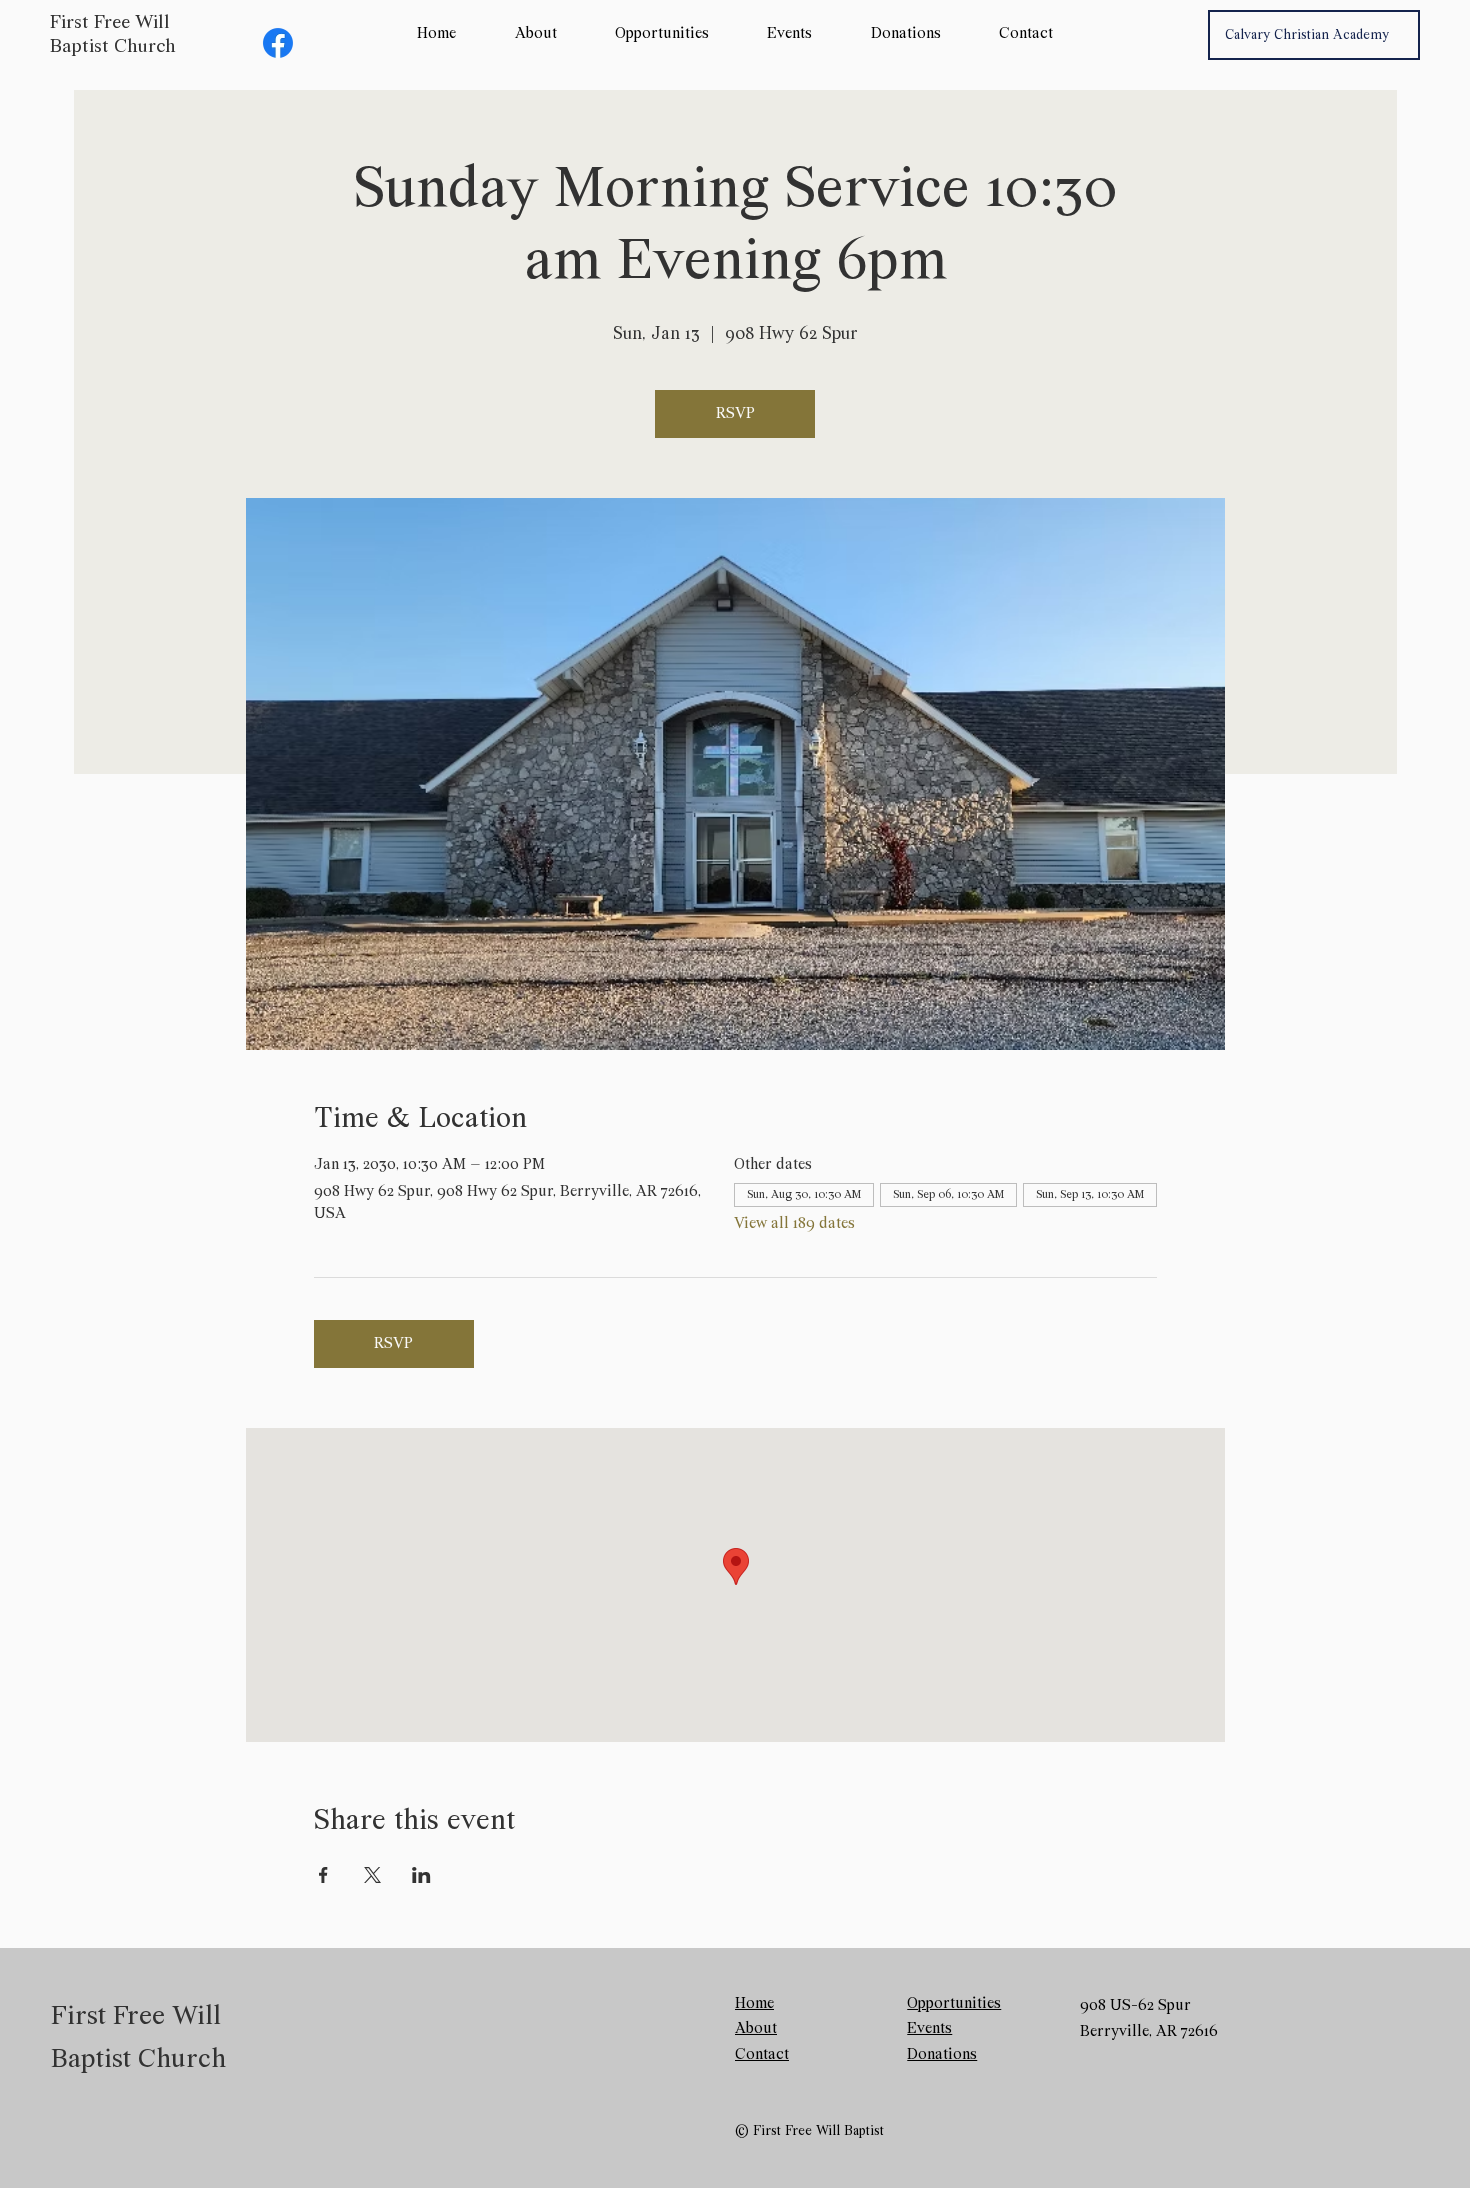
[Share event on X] (372, 1875)
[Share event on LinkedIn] (421, 1875)
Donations (942, 2055)
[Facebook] (278, 43)
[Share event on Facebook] (323, 1875)
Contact (762, 2055)
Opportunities (954, 2004)
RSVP (735, 414)
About (756, 2029)
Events (929, 2029)
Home (754, 2004)
